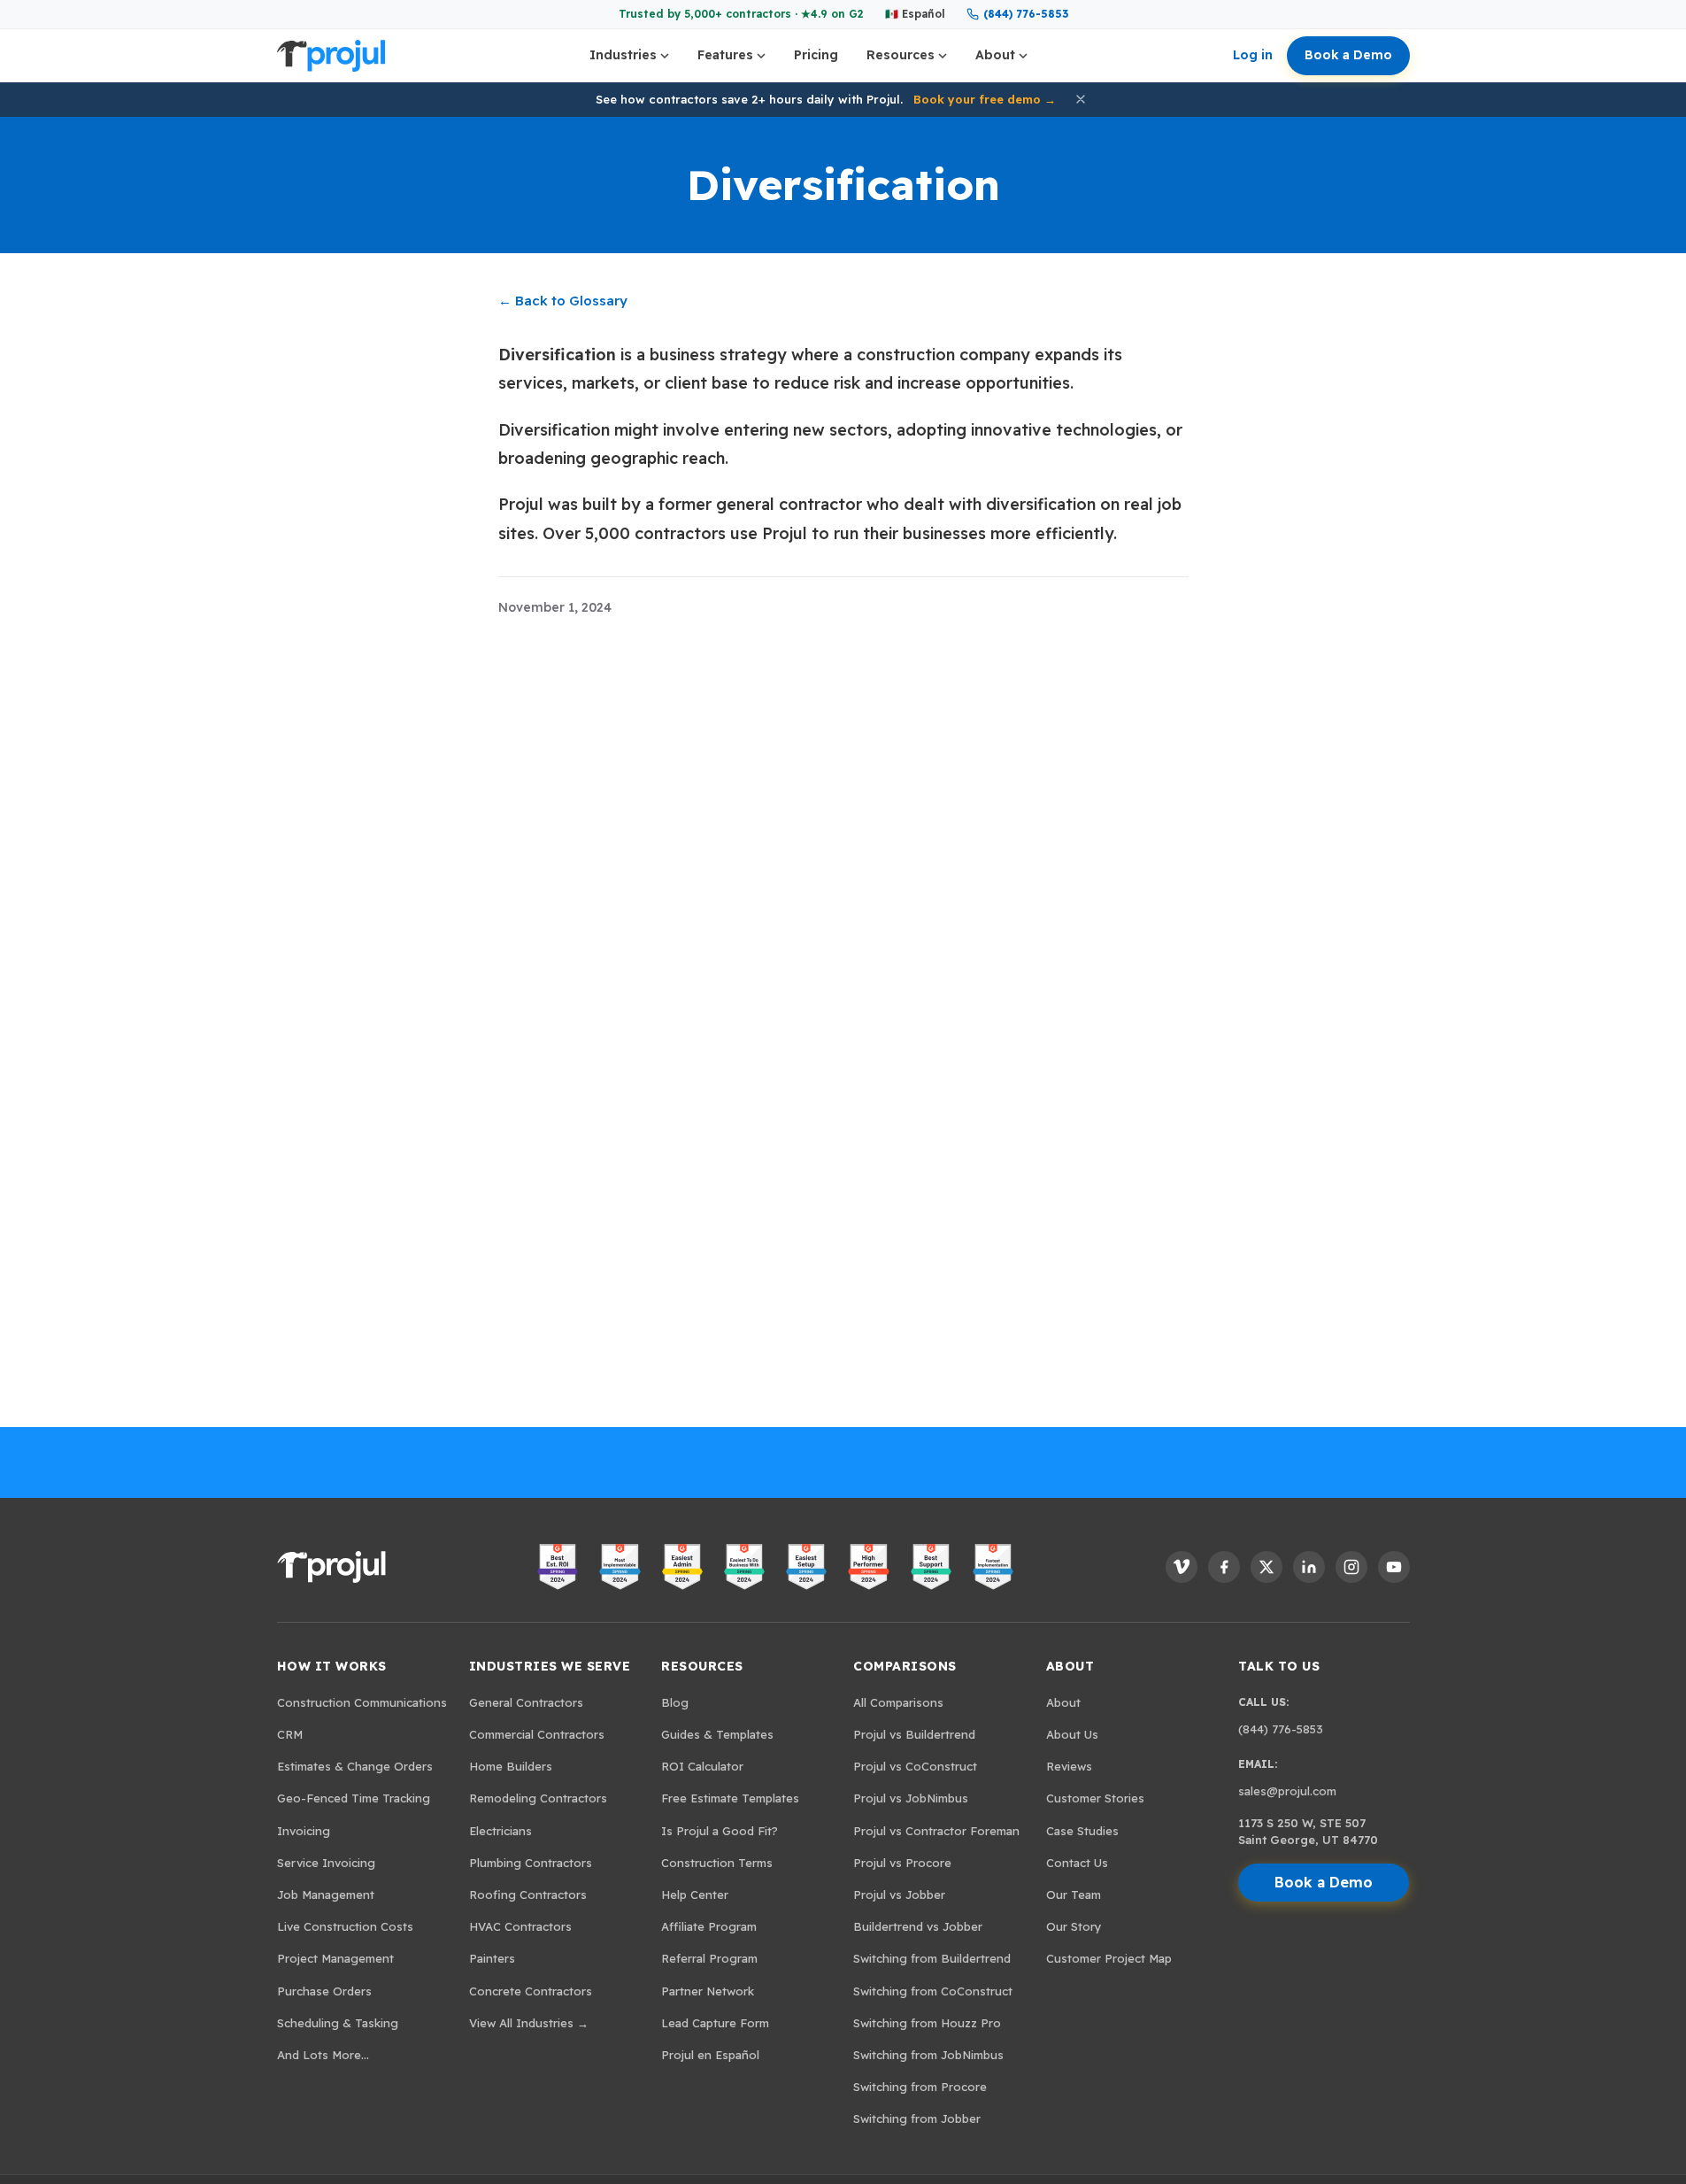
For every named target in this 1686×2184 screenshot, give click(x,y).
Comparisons (905, 1666)
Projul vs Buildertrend (914, 1734)
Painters (492, 1958)
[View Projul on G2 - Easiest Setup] (806, 1567)
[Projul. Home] (331, 56)
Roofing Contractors (528, 1895)
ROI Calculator (702, 1766)
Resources (901, 55)
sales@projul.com (1287, 1791)
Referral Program (709, 1958)
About (995, 55)
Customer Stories (1095, 1798)
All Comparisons (898, 1702)
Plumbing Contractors (531, 1863)
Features (725, 55)
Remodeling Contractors (538, 1798)
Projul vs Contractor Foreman (936, 1831)
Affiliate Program (709, 1926)
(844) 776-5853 (1026, 14)
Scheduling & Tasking (338, 2023)
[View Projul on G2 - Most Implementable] (620, 1567)
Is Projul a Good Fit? (720, 1831)
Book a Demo (1348, 55)
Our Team (1074, 1895)
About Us (1072, 1734)
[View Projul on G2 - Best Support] (931, 1567)
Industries (623, 55)
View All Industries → (529, 2023)
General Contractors (526, 1702)
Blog (675, 1702)
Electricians (500, 1831)
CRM (290, 1734)
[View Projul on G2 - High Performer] (868, 1567)
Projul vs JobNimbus (911, 1798)
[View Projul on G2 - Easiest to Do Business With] (744, 1567)
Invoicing (304, 1831)
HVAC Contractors (520, 1926)
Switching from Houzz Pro (927, 2023)
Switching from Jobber (917, 2118)
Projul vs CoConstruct (915, 1766)
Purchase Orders (324, 1991)
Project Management (335, 1958)
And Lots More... (323, 2055)
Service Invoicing (326, 1863)
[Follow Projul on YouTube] (1394, 1567)
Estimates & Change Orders (355, 1766)
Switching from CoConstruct (933, 1991)
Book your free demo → (985, 99)
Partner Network (708, 1991)
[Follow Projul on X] (1266, 1567)
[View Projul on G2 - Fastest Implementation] (993, 1567)
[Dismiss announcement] (1081, 99)
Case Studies (1082, 1831)
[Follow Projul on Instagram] (1351, 1567)
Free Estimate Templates (730, 1798)
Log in (1253, 55)
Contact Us (1077, 1863)
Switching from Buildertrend (932, 1958)
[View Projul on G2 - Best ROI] (558, 1567)
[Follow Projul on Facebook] (1224, 1567)
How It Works (332, 1666)
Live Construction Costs (345, 1926)
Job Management (326, 1895)
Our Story (1074, 1926)
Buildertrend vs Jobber (918, 1926)
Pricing (816, 55)
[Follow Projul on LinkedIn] (1309, 1567)
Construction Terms (717, 1863)
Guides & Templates (717, 1734)
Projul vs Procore (902, 1863)
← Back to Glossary (563, 301)
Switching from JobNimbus (928, 2055)
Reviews (1069, 1766)
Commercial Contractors (537, 1734)
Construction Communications (362, 1702)
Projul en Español (710, 2055)
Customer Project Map (1109, 1958)
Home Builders (511, 1766)
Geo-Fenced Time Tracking (354, 1798)
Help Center (695, 1895)
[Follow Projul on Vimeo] (1182, 1567)
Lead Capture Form (715, 2023)
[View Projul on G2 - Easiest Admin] (682, 1567)
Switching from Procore (920, 2087)
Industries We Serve (550, 1666)
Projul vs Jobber (899, 1895)
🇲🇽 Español (915, 14)
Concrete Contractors (531, 1991)
